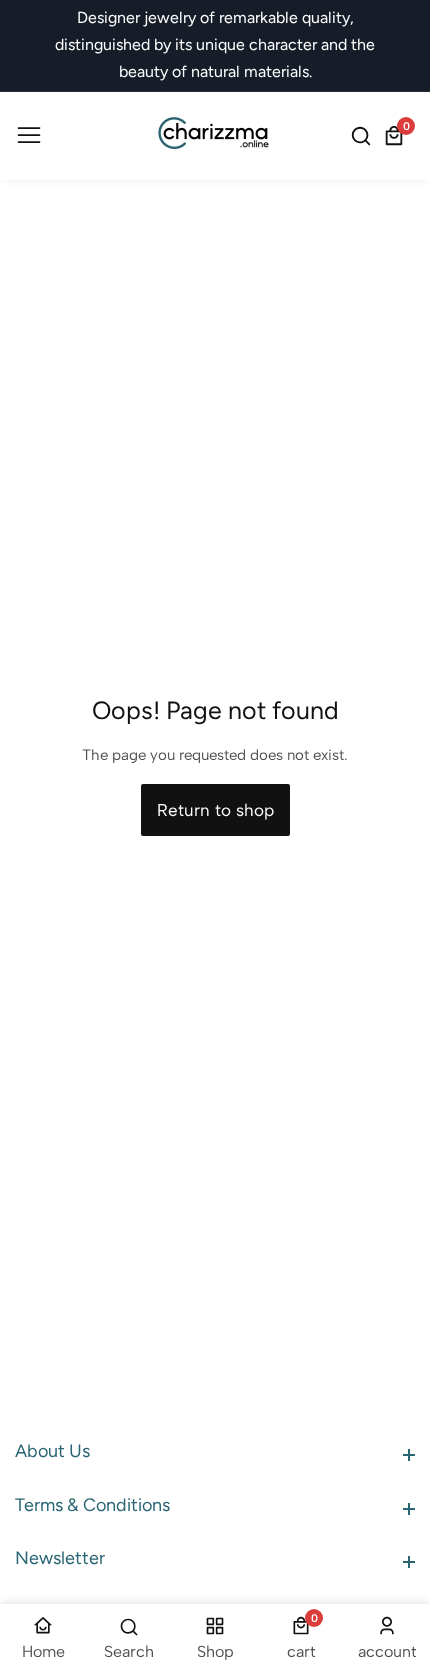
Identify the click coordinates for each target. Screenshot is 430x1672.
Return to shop (215, 810)
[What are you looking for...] (364, 136)
